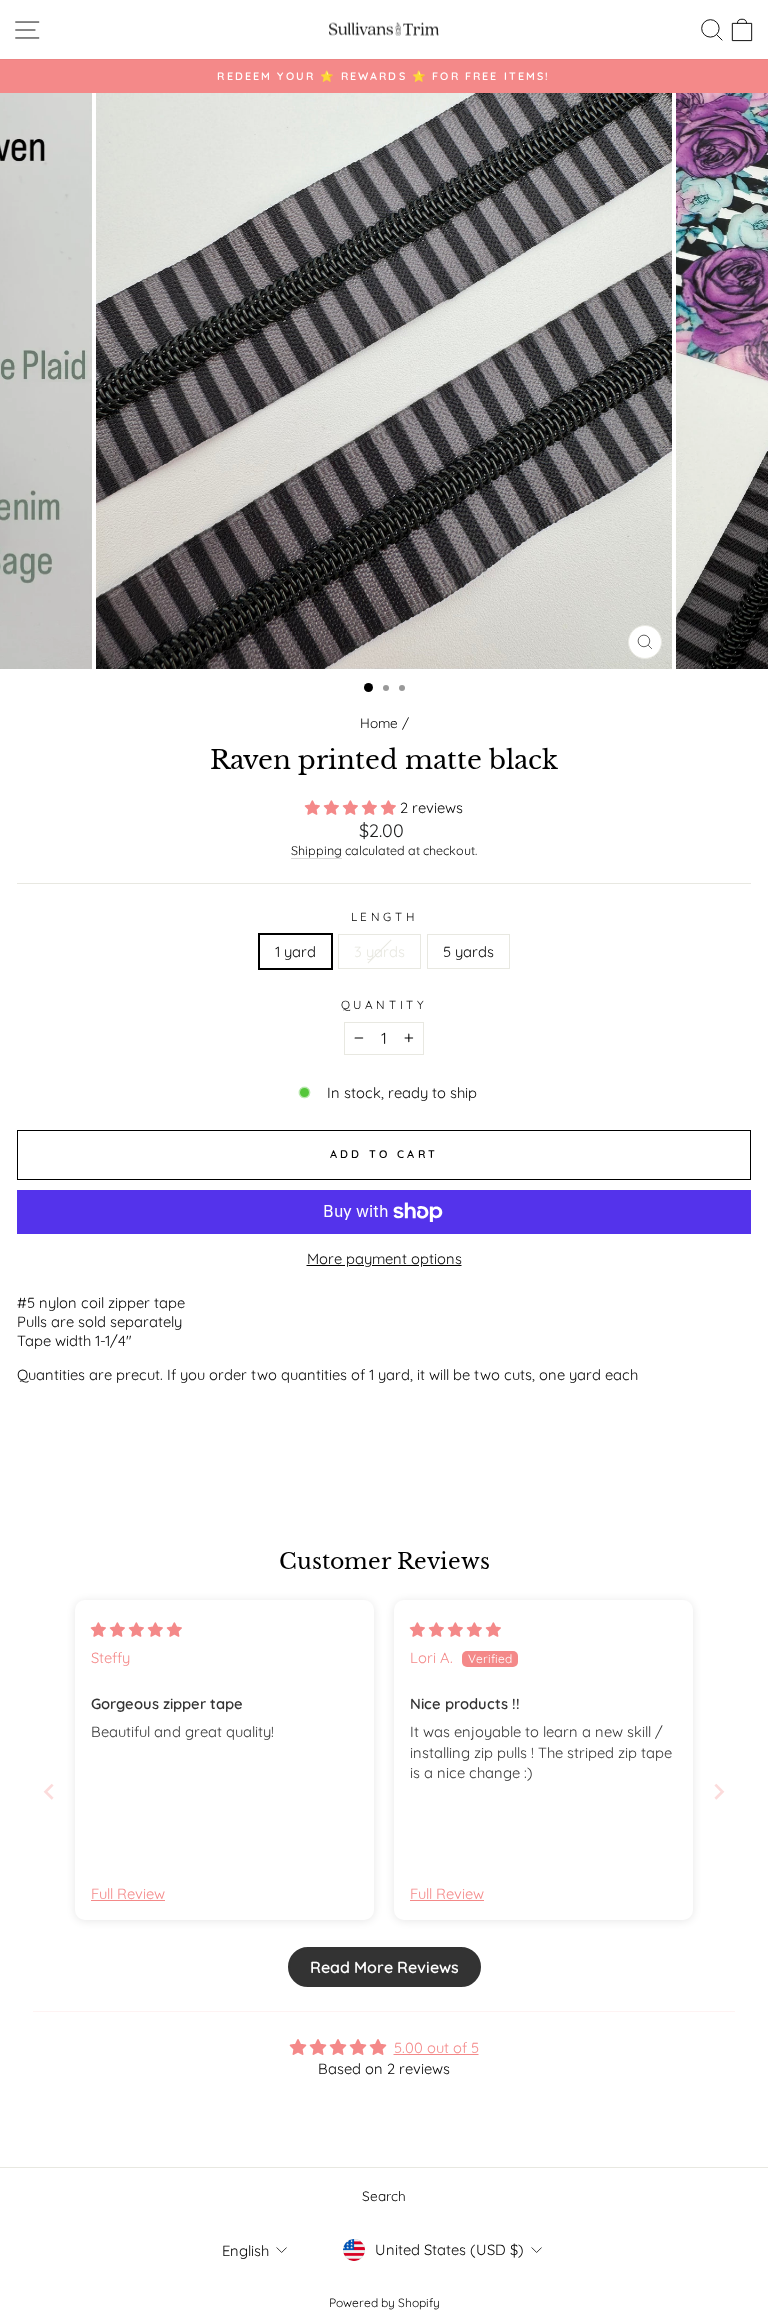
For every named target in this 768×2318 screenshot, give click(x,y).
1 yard (295, 951)
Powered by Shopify (384, 2302)
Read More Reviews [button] (384, 1967)
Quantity (384, 1004)
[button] (352, 807)
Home (379, 722)
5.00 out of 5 (436, 2047)
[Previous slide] (49, 1791)
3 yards (379, 951)
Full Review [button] (128, 1893)
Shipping (316, 850)
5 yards (468, 951)
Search (384, 2195)
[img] (136, 1629)
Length (384, 916)
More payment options (384, 1258)
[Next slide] (719, 1791)
